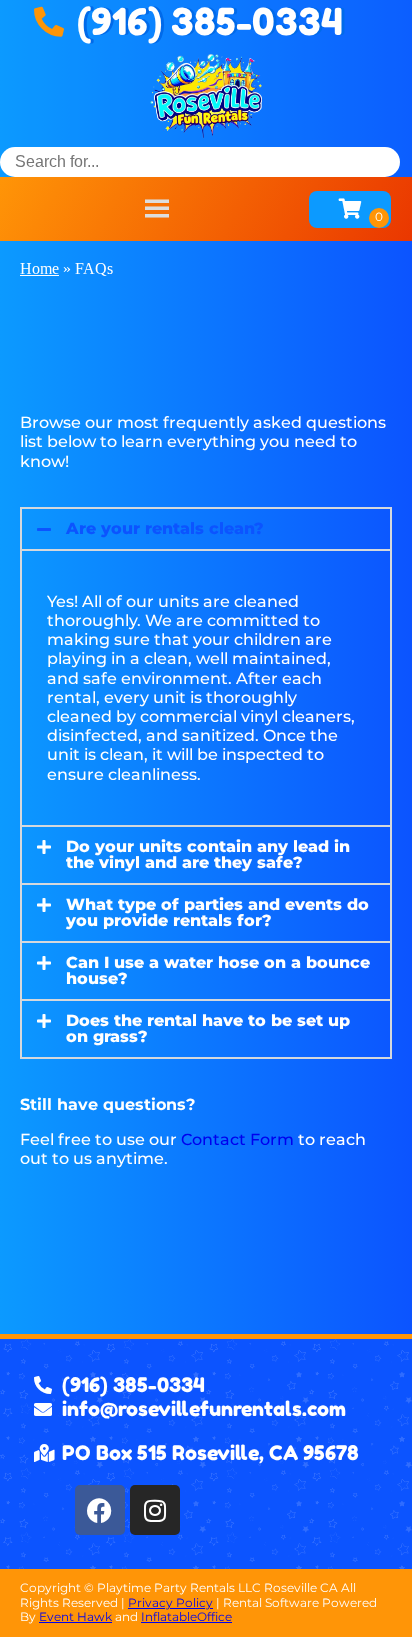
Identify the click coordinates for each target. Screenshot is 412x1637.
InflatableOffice (186, 1616)
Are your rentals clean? (165, 528)
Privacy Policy (170, 1602)
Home (39, 268)
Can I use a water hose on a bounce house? (218, 970)
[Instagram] (155, 1510)
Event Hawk (75, 1616)
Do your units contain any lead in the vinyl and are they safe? (208, 854)
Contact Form (237, 1139)
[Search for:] (200, 161)
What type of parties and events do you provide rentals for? (217, 912)
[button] (206, 529)
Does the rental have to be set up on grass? (208, 1028)
